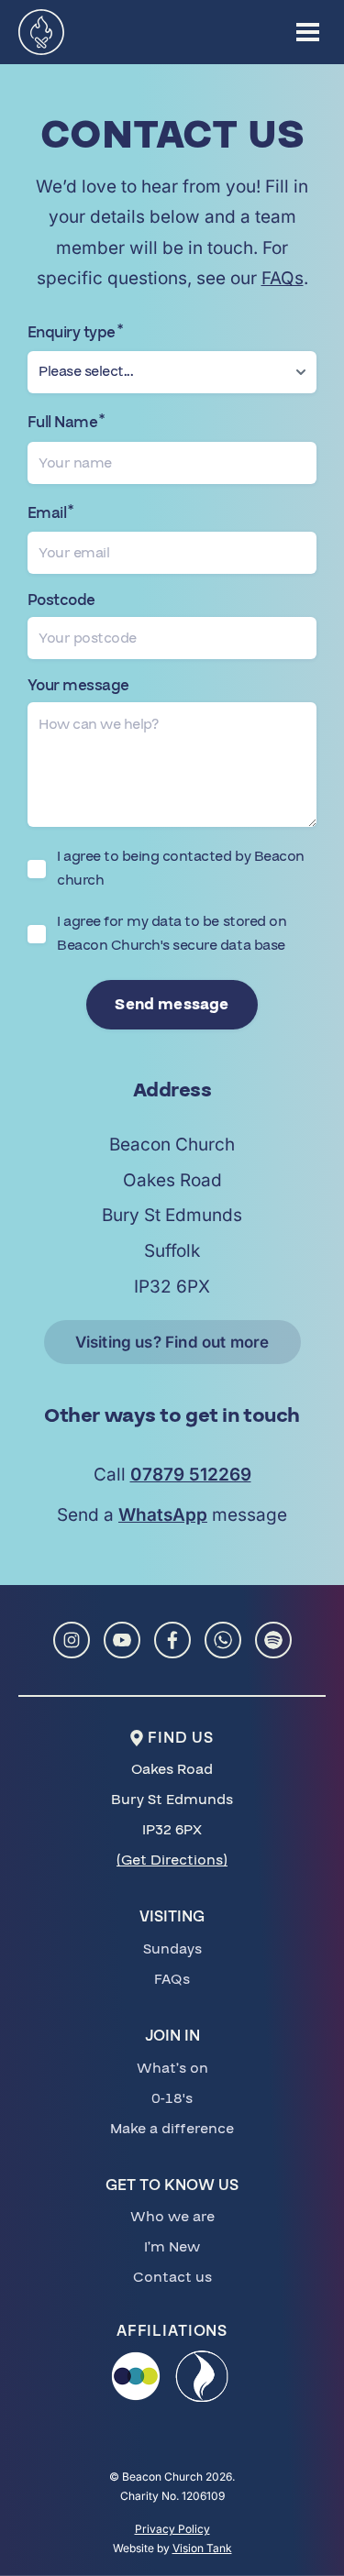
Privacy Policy (172, 2529)
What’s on (172, 2068)
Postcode (61, 601)
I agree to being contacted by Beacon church (181, 868)
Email (50, 513)
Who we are (172, 2217)
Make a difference (172, 2129)
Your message (78, 686)
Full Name (66, 423)
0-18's (172, 2098)
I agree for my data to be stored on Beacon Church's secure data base (172, 933)
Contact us (172, 2277)
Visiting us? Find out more (172, 1342)
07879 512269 (191, 1475)
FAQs (283, 278)
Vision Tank (202, 2548)
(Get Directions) (172, 1860)
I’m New (172, 2247)
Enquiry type (75, 333)
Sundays (172, 1949)
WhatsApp (163, 1515)
